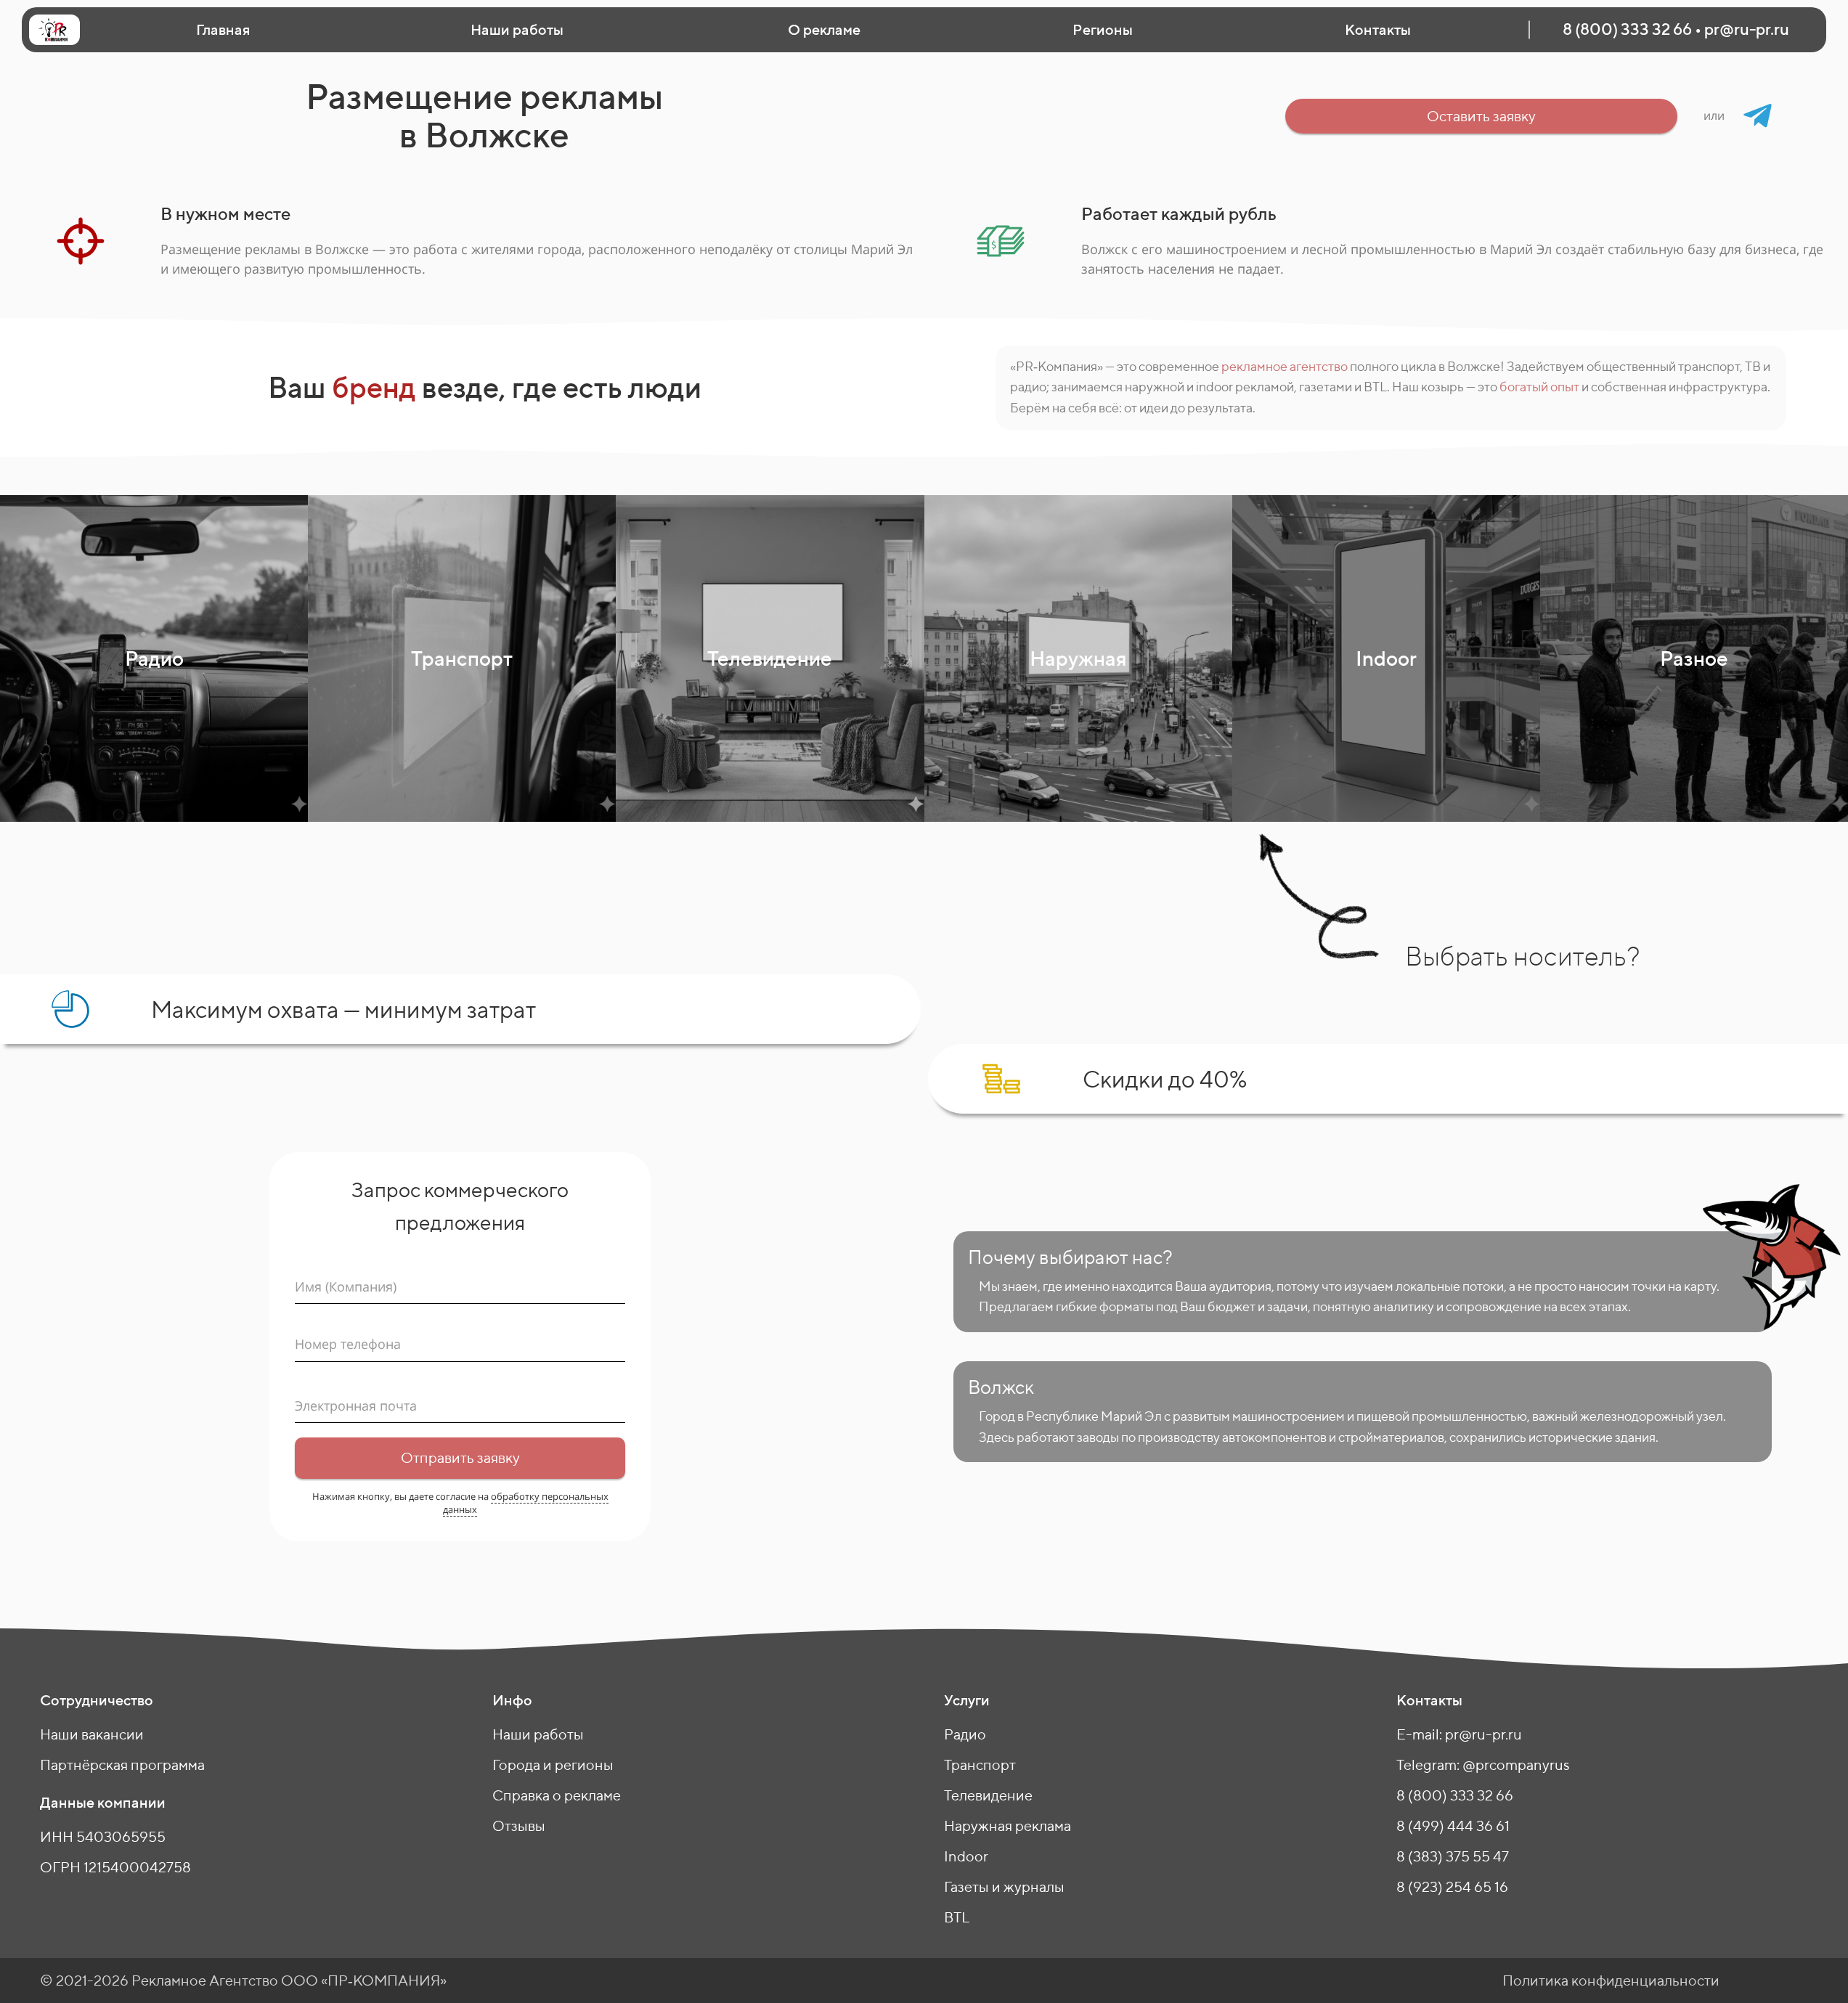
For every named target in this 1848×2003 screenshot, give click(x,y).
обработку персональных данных (526, 1503)
